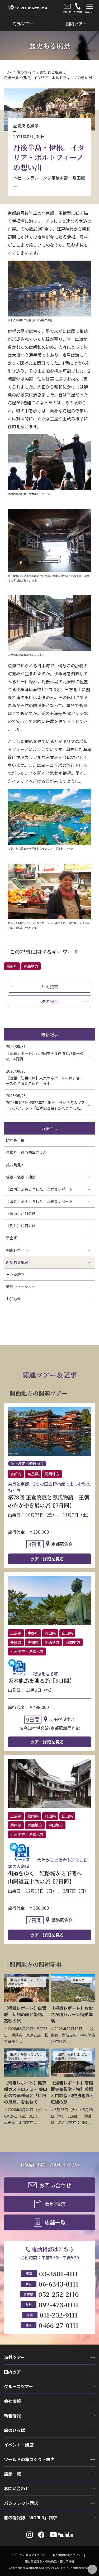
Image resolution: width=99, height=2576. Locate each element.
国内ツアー (14, 2372)
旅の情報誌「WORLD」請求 (30, 2517)
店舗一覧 (55, 2222)
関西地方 (31, 966)
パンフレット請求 (21, 2503)
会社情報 (12, 2401)
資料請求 (55, 2204)
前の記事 (50, 987)
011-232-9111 (59, 2315)
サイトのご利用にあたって (28, 2555)
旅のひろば (26, 72)
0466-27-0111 (58, 2325)
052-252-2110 (59, 2294)
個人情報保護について (67, 2555)
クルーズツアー (18, 2386)
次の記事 (50, 1001)
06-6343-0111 (58, 2284)
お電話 (78, 12)
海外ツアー (14, 2357)
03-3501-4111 (59, 2273)
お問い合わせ (55, 2185)
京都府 (12, 966)
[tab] (90, 8)
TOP (8, 72)
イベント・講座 (19, 2445)
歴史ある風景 (51, 72)
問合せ (67, 12)
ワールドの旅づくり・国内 (29, 2459)
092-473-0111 (58, 2304)
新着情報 (12, 2416)
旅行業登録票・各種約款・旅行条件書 (49, 2561)
